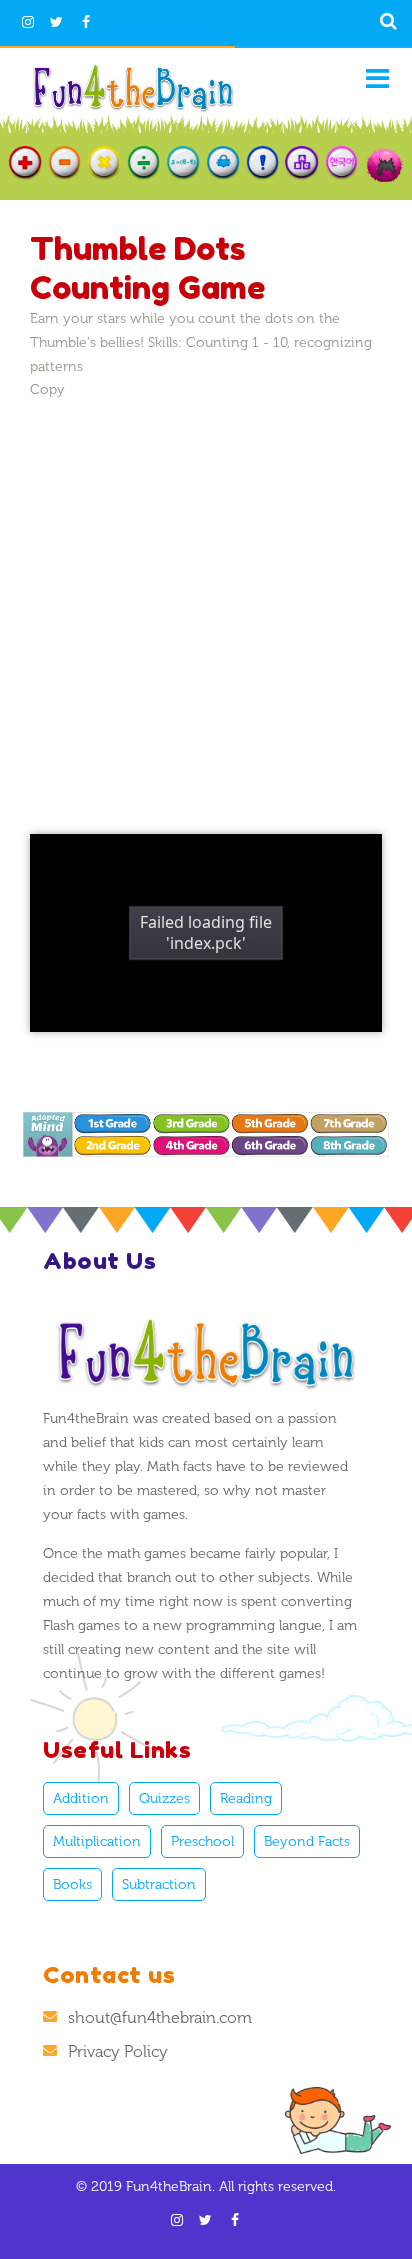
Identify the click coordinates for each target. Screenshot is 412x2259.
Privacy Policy (118, 2051)
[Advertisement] (206, 606)
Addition (81, 1798)
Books (72, 1884)
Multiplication (97, 1841)
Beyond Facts (307, 1841)
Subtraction (159, 1884)
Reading (246, 1798)
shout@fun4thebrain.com (160, 2017)
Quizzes (164, 1798)
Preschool (202, 1841)
